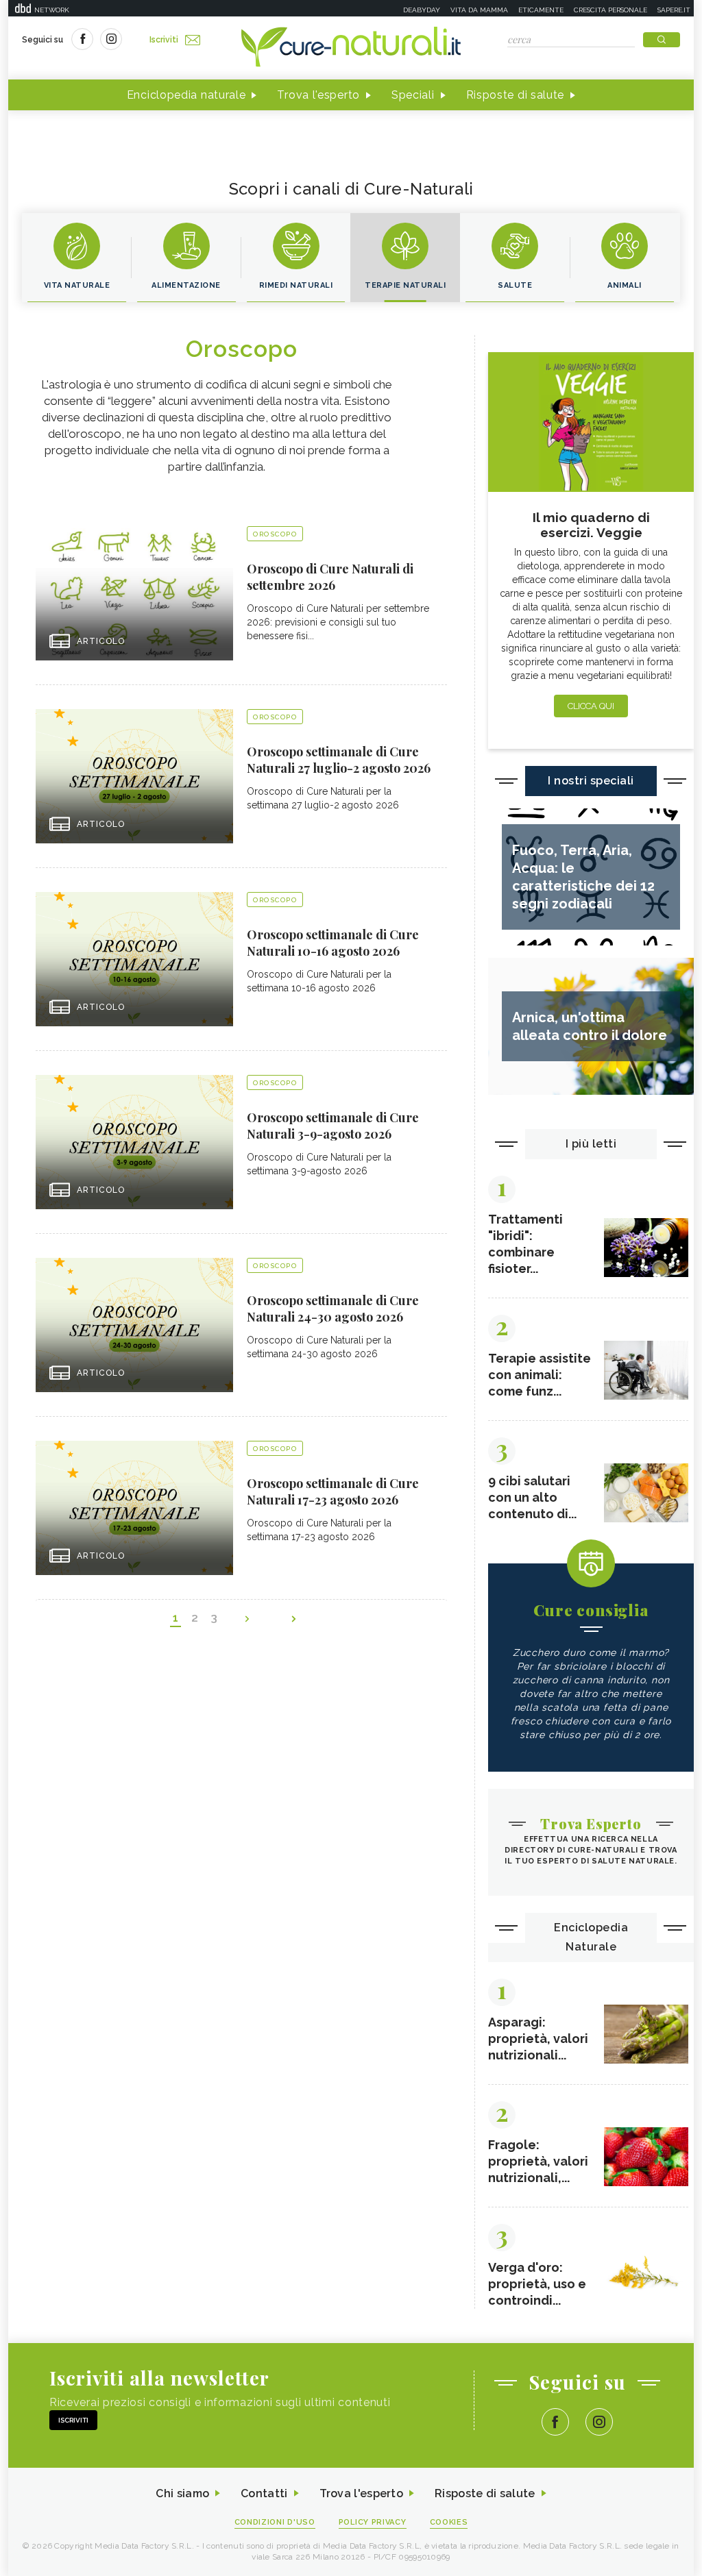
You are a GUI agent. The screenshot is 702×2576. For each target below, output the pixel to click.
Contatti (264, 2493)
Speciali (413, 95)
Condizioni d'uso (275, 2522)
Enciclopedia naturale (186, 95)
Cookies (449, 2522)
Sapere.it (674, 10)
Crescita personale (610, 10)
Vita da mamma (479, 10)
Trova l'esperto (318, 95)
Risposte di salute (516, 95)
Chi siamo (182, 2493)
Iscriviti (164, 40)
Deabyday (422, 10)
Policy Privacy (373, 2522)
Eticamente (541, 10)
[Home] (351, 48)
